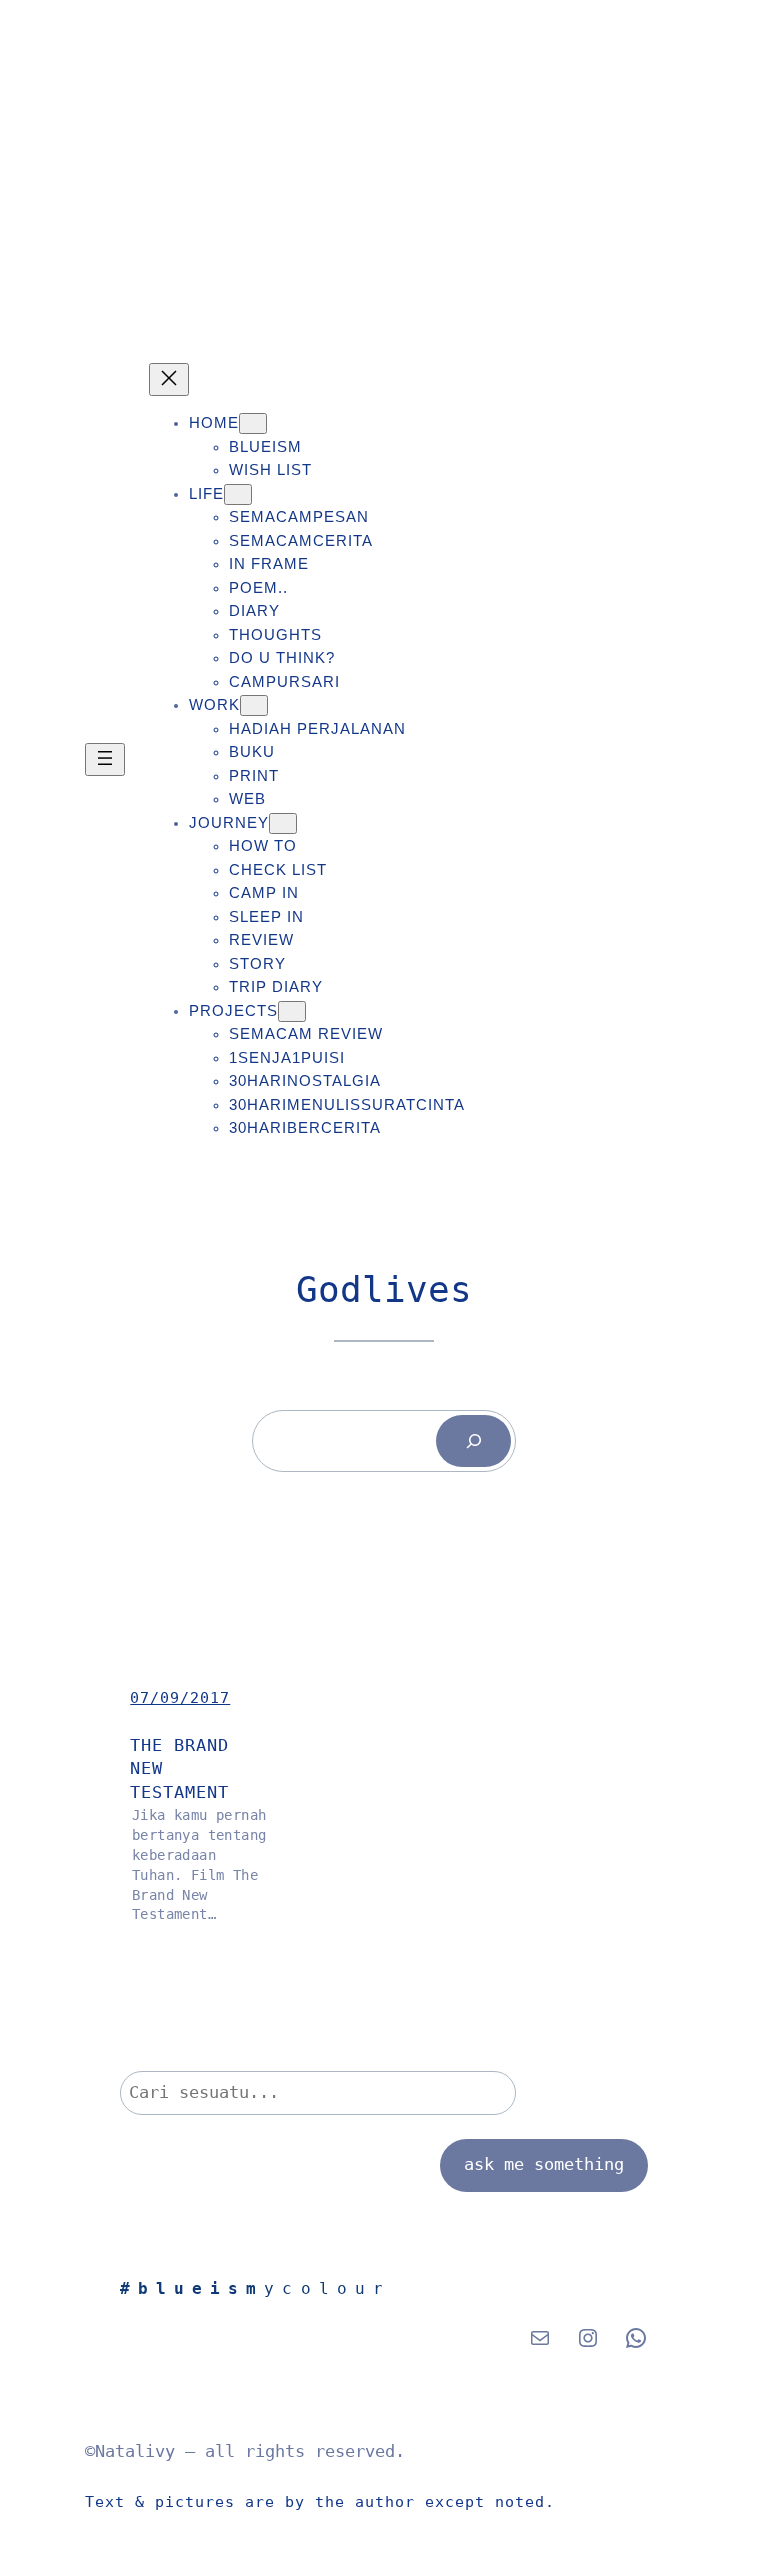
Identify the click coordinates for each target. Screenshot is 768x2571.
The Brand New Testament (179, 1769)
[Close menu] (169, 379)
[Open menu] (105, 759)
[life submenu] (238, 494)
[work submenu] (254, 705)
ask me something (544, 2164)
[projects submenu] (292, 1011)
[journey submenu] (283, 823)
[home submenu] (253, 423)
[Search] (473, 1440)
